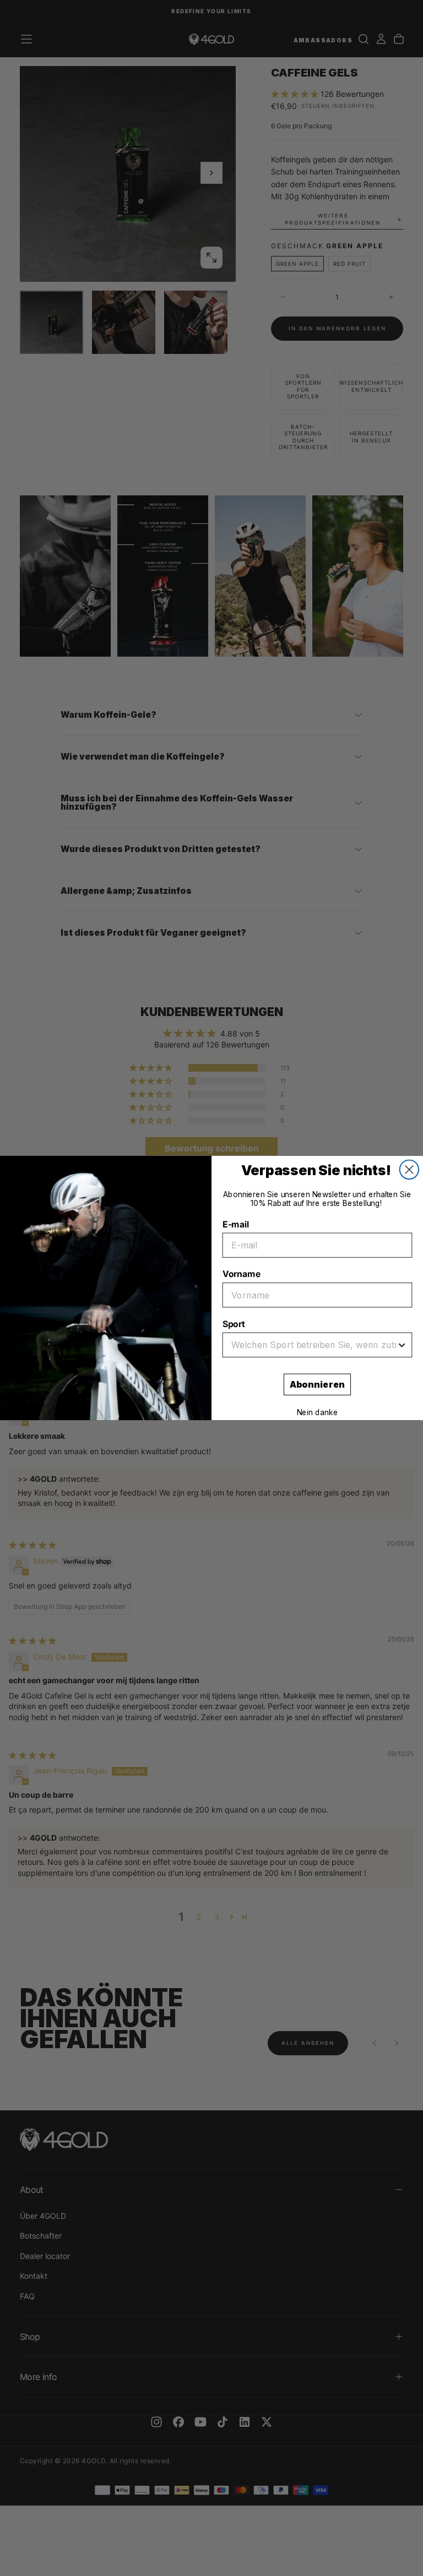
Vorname (242, 1274)
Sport (234, 1324)
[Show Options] (402, 1345)
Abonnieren (317, 1385)
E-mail (236, 1224)
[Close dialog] (409, 1170)
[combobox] (314, 1345)
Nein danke (318, 1413)
